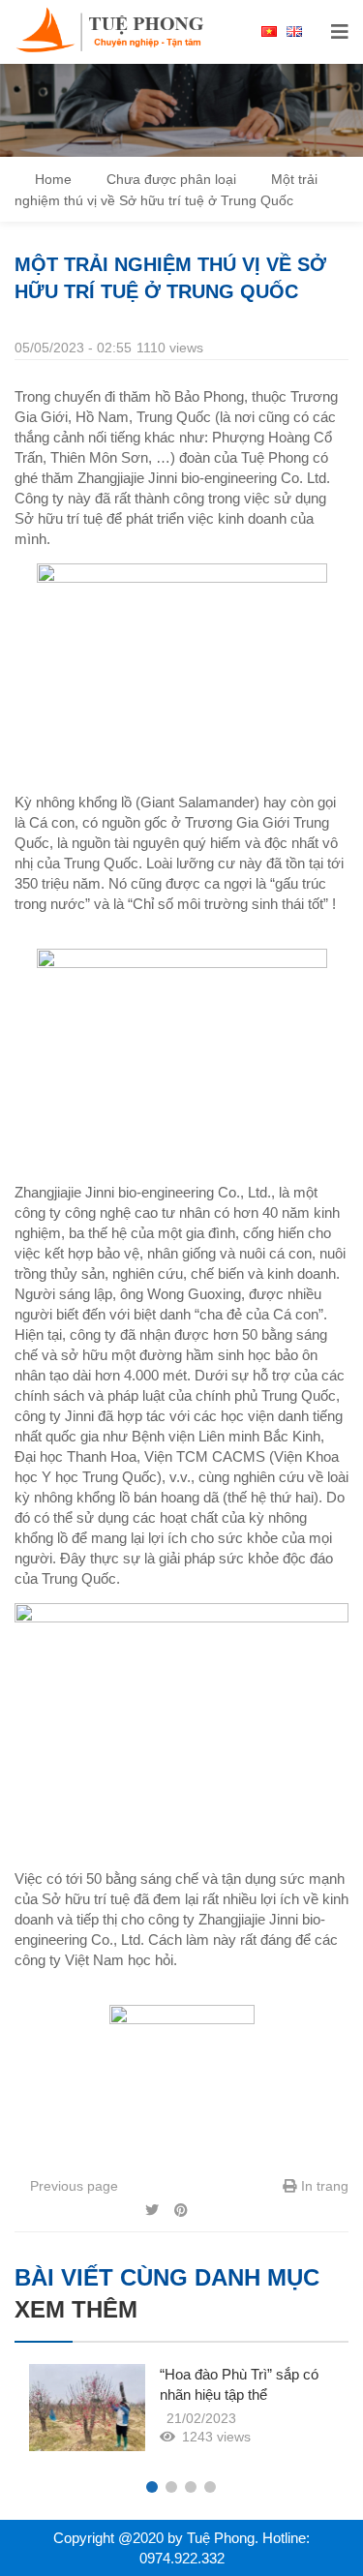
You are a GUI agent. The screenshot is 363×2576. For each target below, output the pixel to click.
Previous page (72, 2186)
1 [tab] (152, 2487)
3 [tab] (191, 2487)
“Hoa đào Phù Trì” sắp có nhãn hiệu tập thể (239, 2384)
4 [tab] (210, 2487)
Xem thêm (76, 2309)
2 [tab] (171, 2487)
